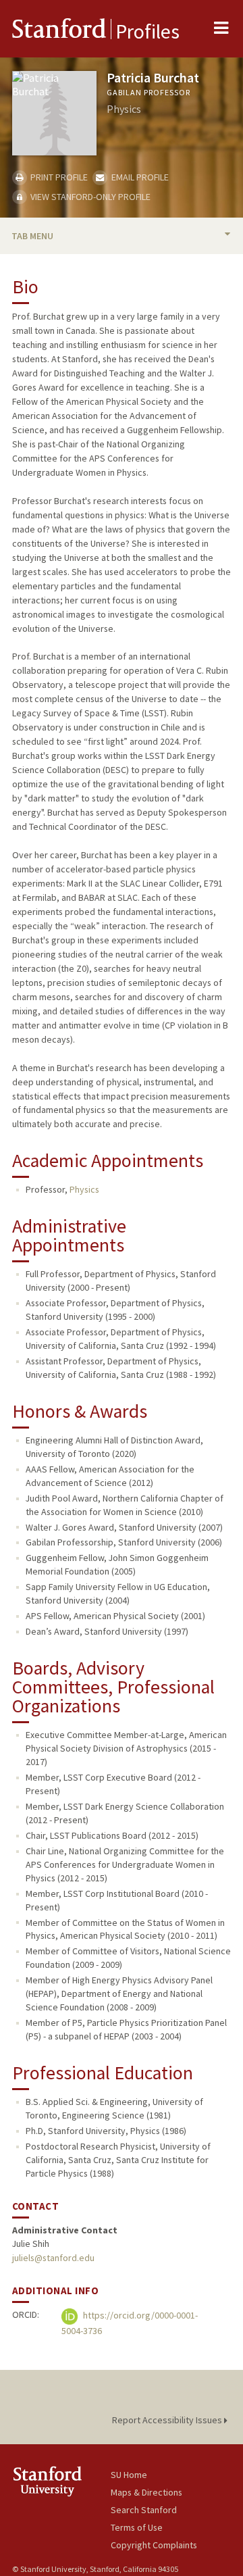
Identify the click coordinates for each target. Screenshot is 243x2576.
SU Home (129, 2475)
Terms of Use (137, 2527)
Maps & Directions (146, 2492)
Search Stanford (144, 2510)
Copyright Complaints (154, 2545)
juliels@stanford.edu (53, 2258)
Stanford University (61, 2481)
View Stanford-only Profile (89, 197)
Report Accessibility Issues (168, 2420)
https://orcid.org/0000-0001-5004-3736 (130, 2323)
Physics (84, 1189)
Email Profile (139, 177)
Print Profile (58, 177)
